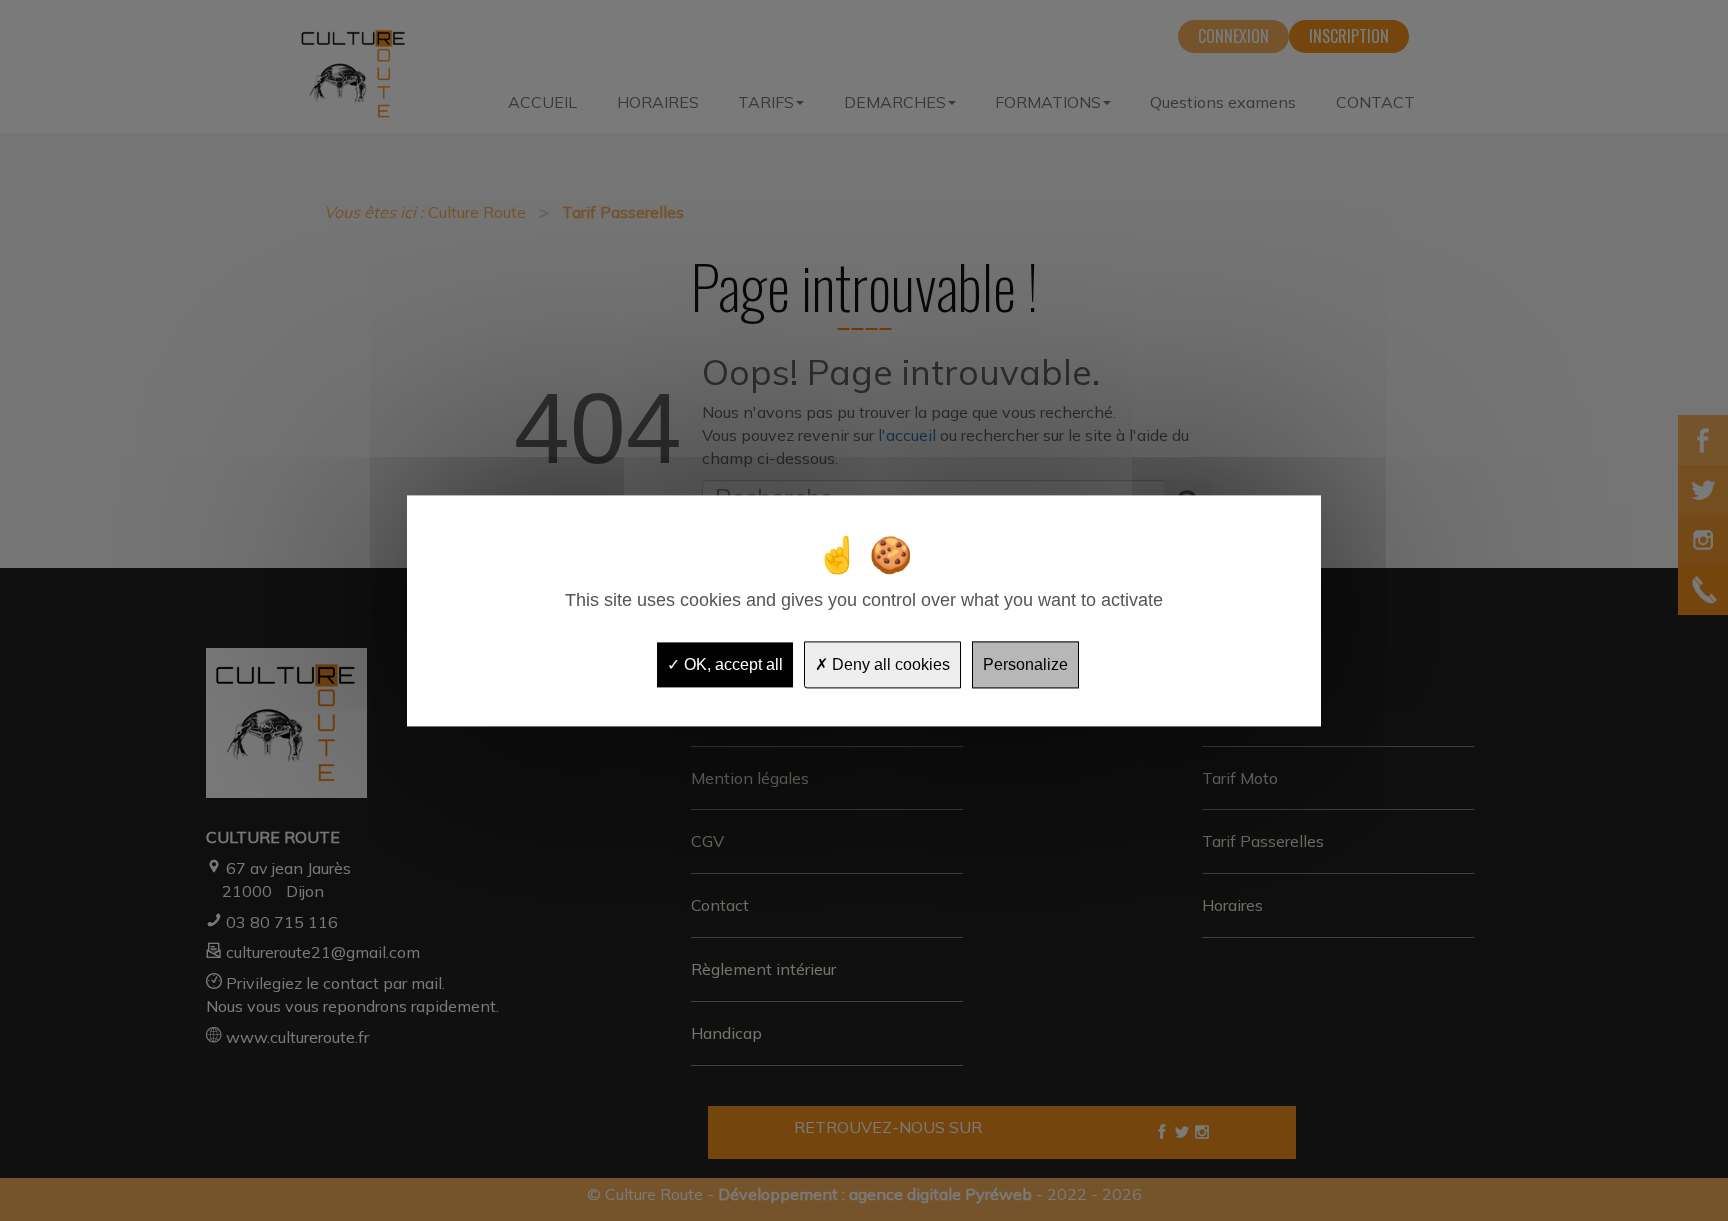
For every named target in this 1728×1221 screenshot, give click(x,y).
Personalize (1025, 664)
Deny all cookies (889, 664)
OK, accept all (731, 664)
